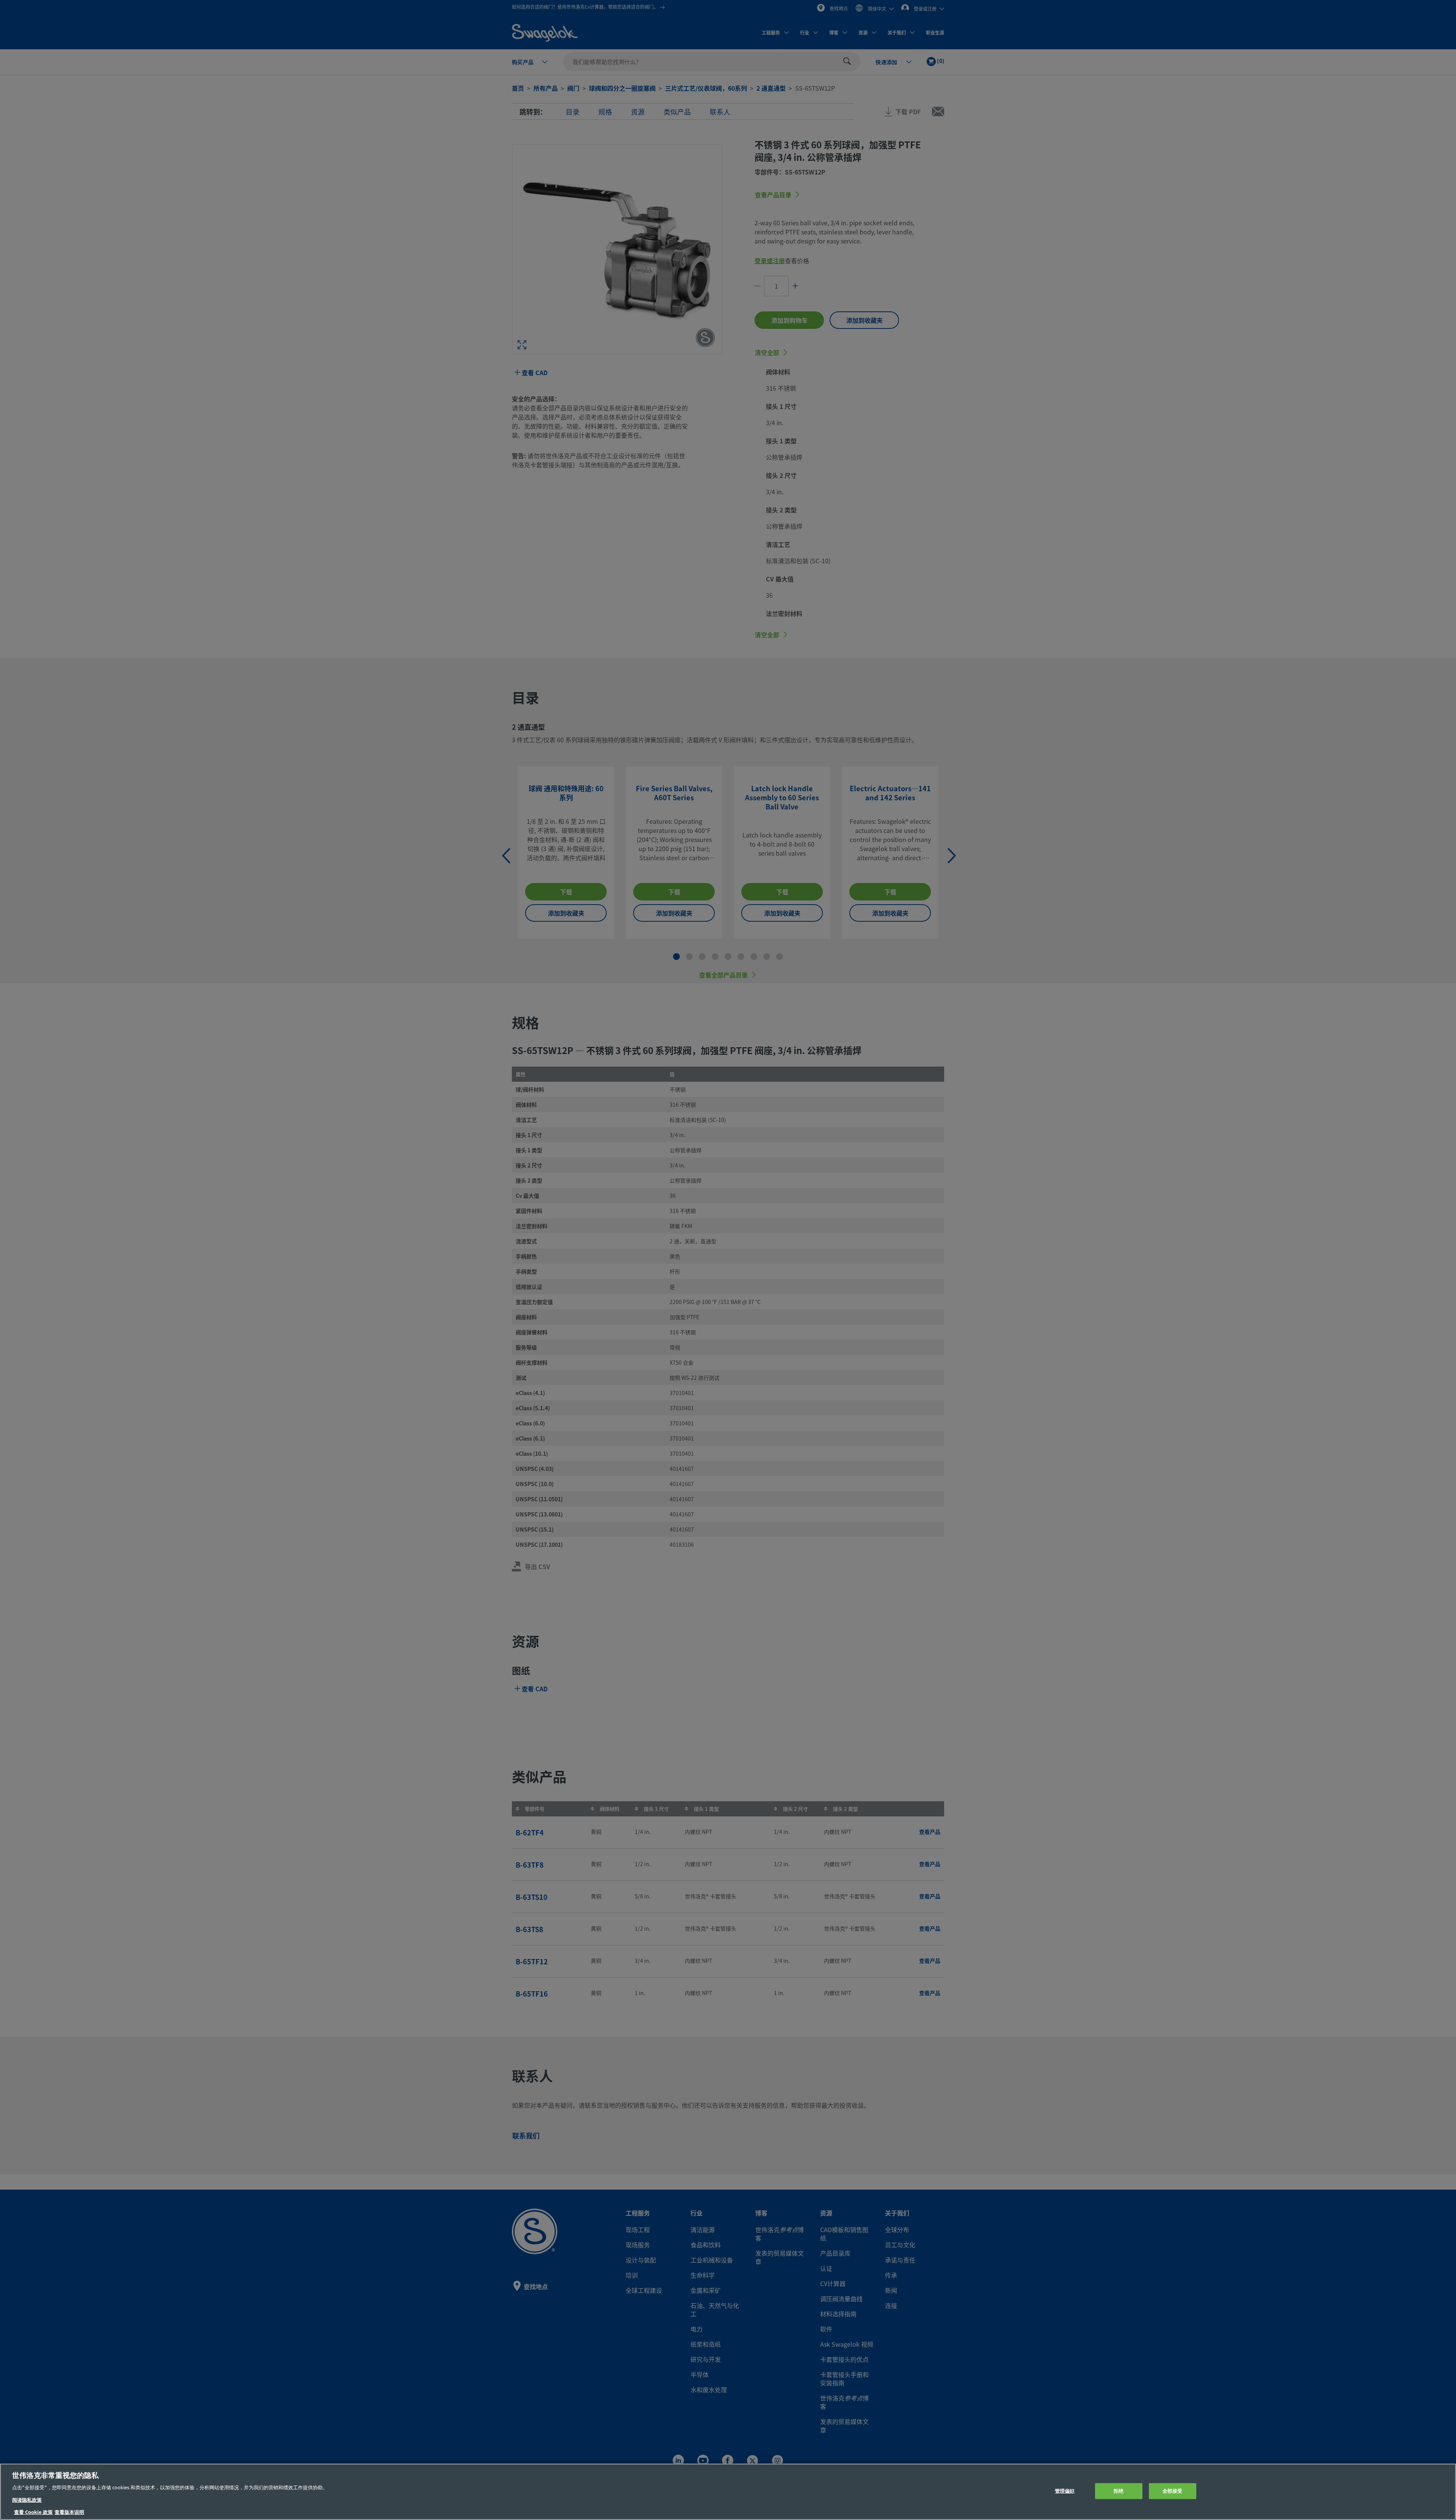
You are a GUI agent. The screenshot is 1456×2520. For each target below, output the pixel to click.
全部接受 (1173, 2491)
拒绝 (1119, 2491)
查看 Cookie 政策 (33, 2512)
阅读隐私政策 (27, 2500)
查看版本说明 (69, 2512)
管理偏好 (1065, 2491)
